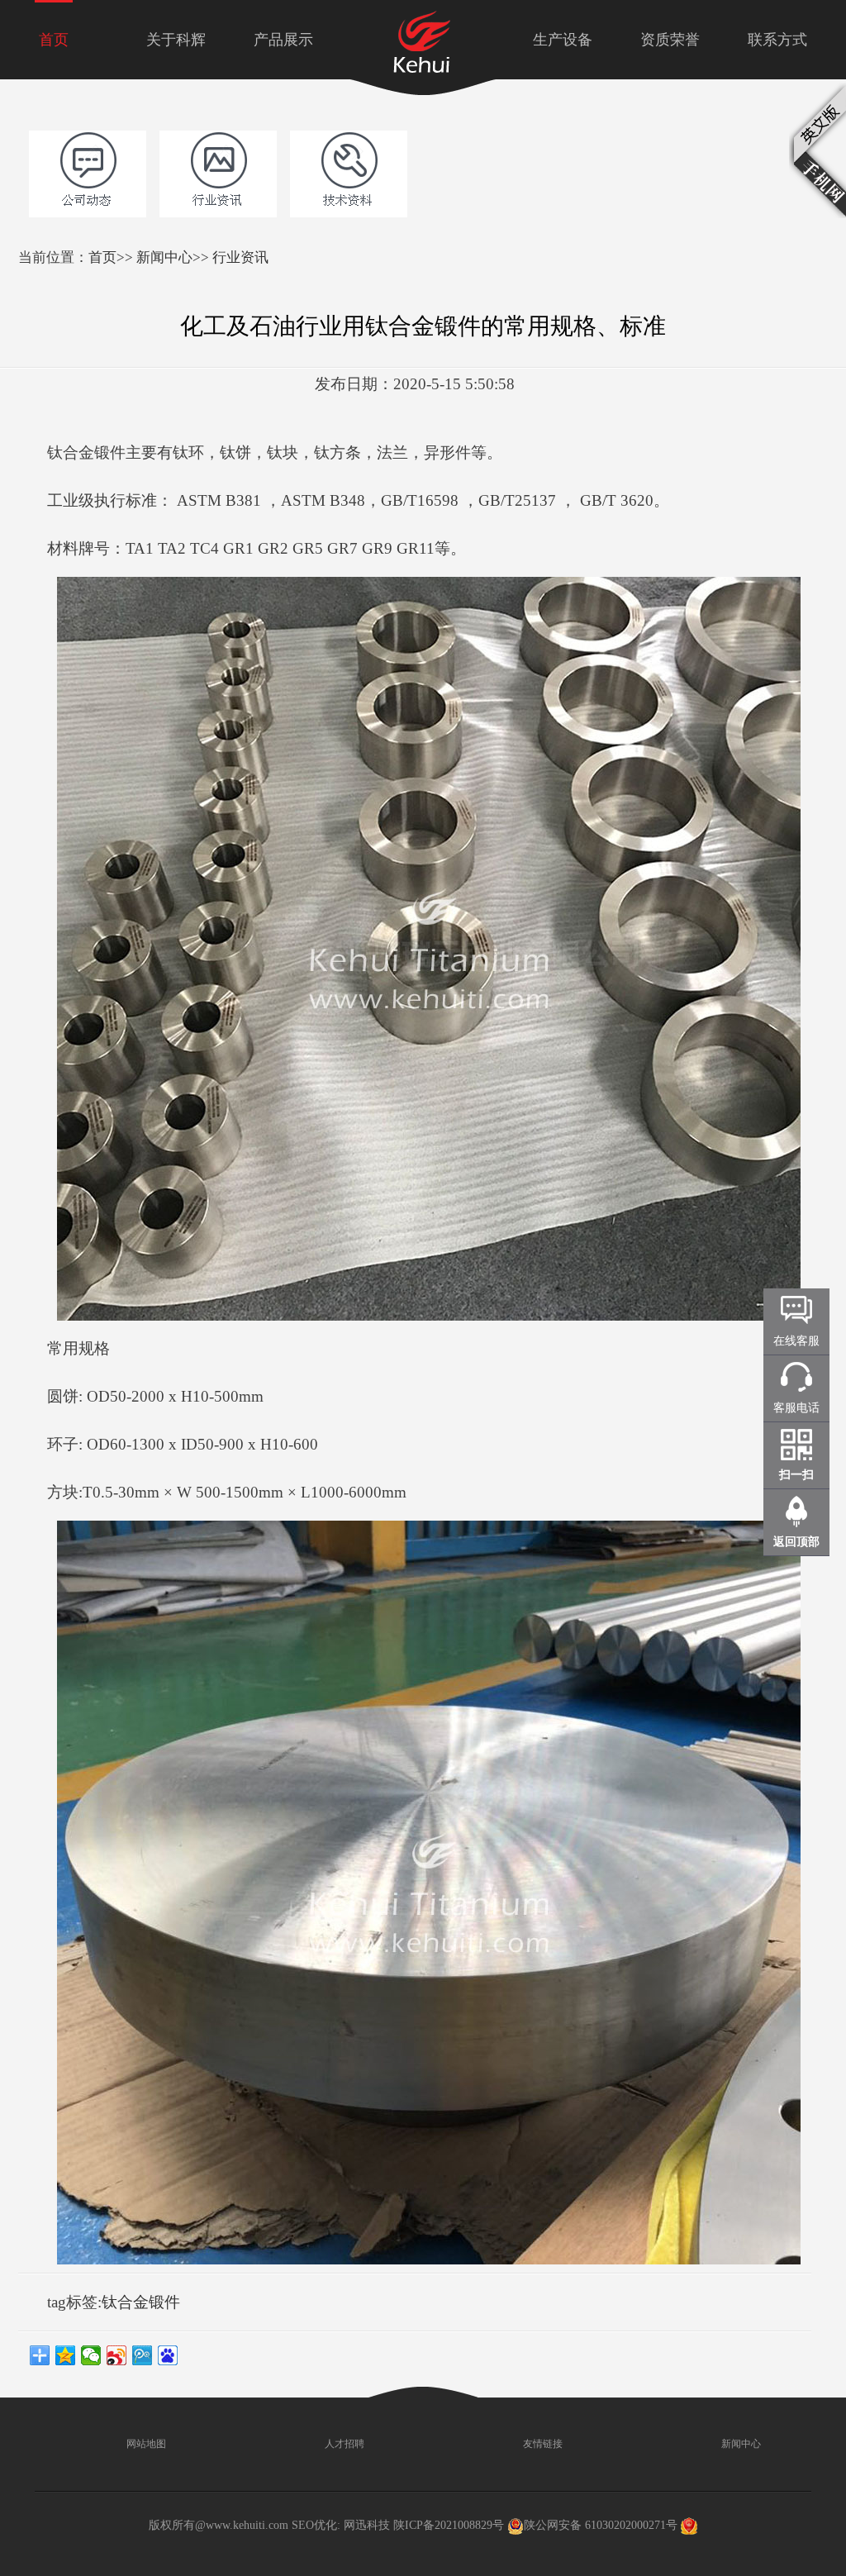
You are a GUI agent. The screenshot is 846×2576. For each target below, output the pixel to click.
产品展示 (283, 40)
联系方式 (777, 40)
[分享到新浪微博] (117, 2355)
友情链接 (542, 2444)
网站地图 (145, 2444)
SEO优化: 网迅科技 (341, 2525)
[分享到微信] (91, 2355)
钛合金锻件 (141, 2302)
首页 (54, 40)
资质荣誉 (670, 40)
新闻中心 (164, 257)
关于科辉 (176, 40)
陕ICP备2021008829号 (449, 2525)
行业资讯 (240, 257)
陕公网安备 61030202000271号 (601, 2525)
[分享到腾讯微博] (143, 2355)
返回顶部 (796, 1542)
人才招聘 (343, 2444)
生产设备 (563, 40)
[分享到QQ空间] (66, 2355)
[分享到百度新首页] (168, 2355)
